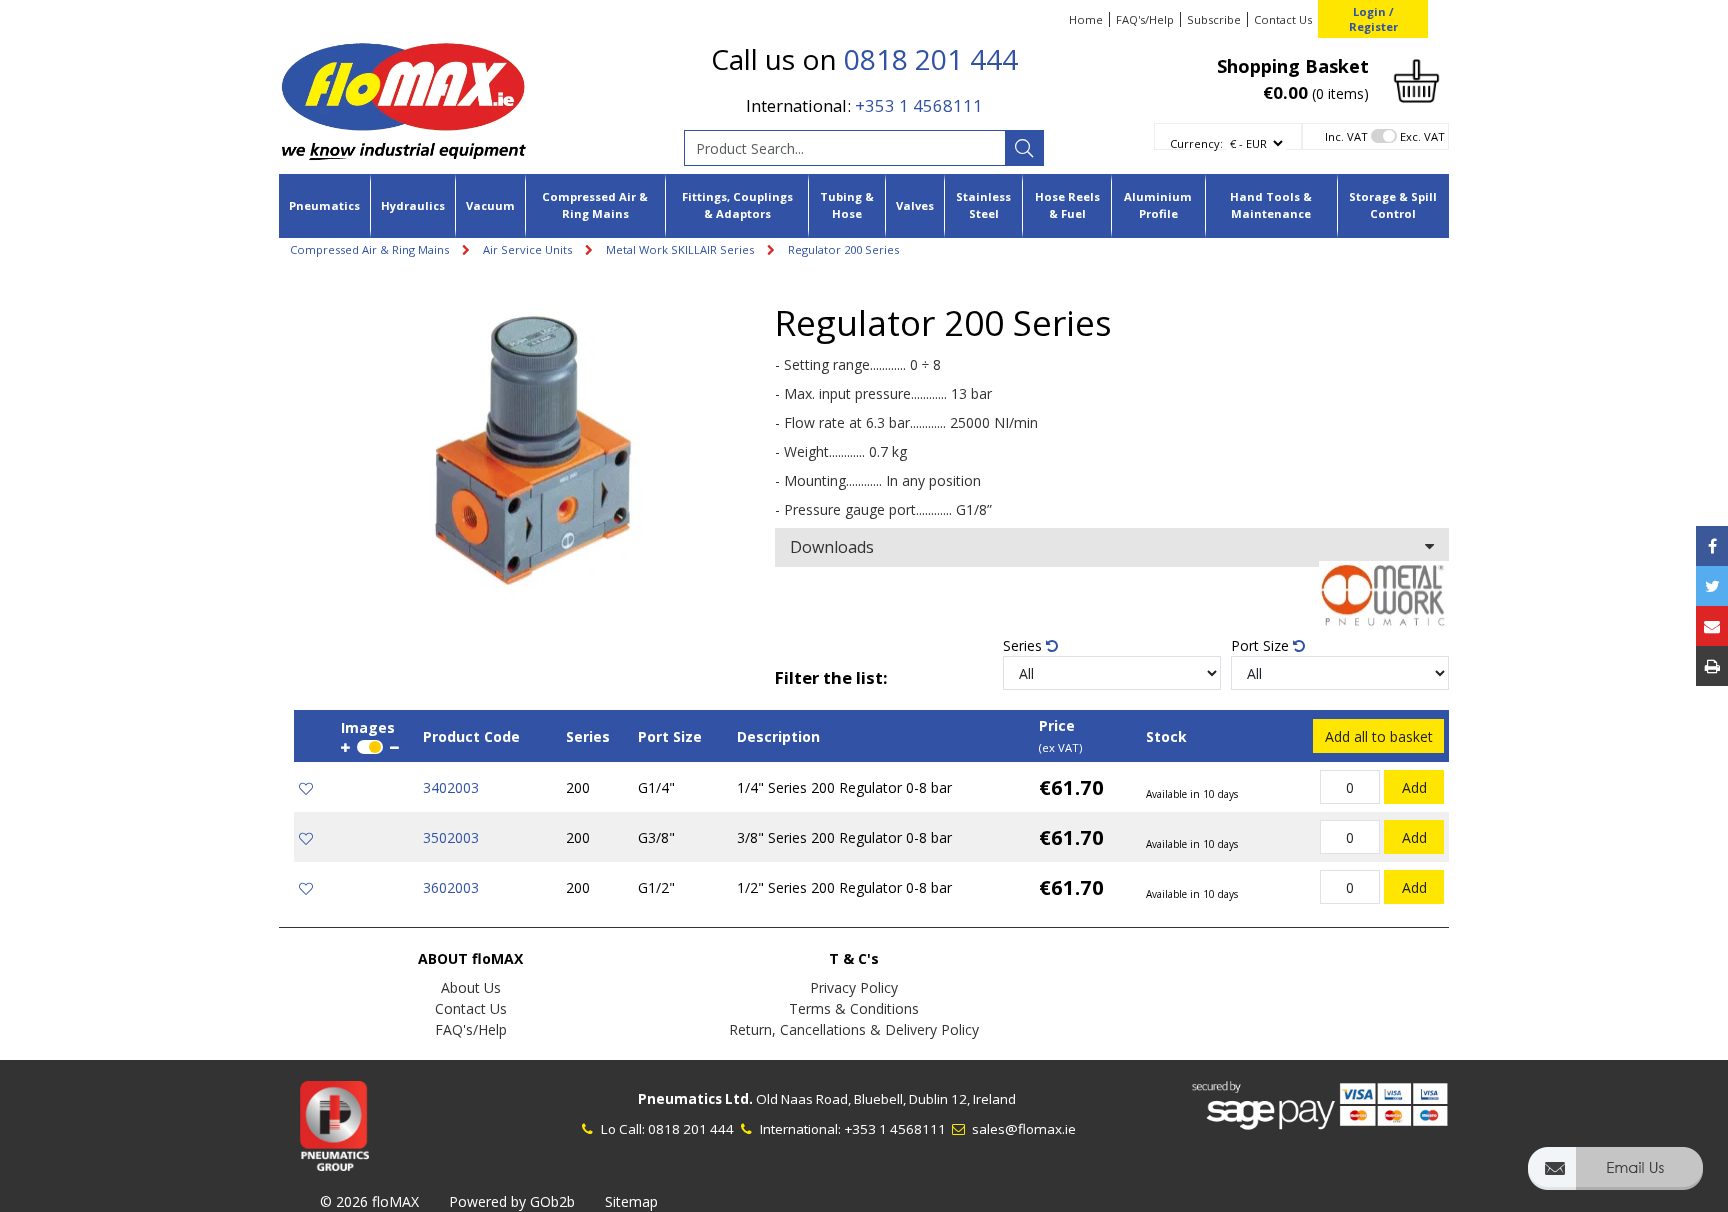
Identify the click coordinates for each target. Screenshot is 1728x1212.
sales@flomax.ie (1022, 1129)
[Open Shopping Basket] (1416, 79)
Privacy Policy (854, 987)
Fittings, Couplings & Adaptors (737, 205)
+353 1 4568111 (919, 105)
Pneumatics (324, 205)
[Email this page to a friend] (1712, 626)
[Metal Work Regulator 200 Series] (534, 451)
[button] (1615, 1177)
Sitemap (631, 1201)
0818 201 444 (931, 59)
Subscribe (1214, 19)
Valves (915, 205)
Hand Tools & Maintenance (1271, 205)
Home (1086, 19)
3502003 (451, 837)
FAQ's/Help (1145, 19)
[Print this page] (1712, 666)
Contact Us (1283, 19)
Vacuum (490, 205)
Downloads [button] (832, 547)
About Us (471, 987)
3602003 (451, 887)
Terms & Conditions (854, 1008)
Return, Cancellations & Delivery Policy (854, 1029)
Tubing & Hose (847, 205)
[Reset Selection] (1052, 645)
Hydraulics (413, 205)
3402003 (451, 787)
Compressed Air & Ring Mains (595, 205)
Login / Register (1373, 19)
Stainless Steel (983, 205)
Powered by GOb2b (512, 1201)
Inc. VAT (1346, 136)
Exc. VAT (1422, 136)
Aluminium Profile (1158, 205)
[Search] (1024, 148)
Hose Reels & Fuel (1067, 205)
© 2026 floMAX (369, 1201)
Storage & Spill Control (1393, 205)
